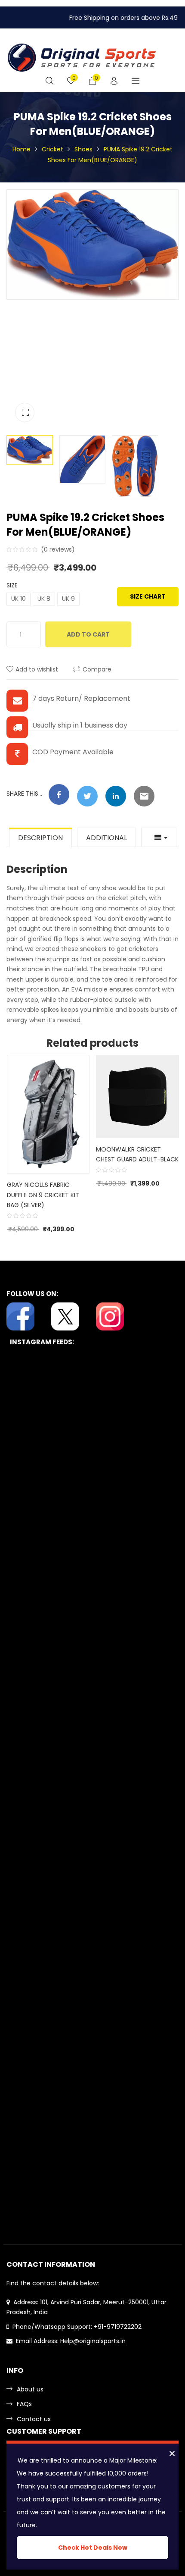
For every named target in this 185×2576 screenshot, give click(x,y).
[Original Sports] (82, 57)
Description (40, 838)
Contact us (34, 2419)
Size (12, 585)
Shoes (83, 149)
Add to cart (88, 634)
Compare (97, 669)
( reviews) (58, 549)
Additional (106, 838)
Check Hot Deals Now (93, 2548)
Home (22, 149)
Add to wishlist (37, 669)
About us (30, 2389)
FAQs (24, 2404)
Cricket (52, 149)
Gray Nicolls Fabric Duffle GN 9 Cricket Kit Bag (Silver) (43, 1195)
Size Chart (148, 596)
